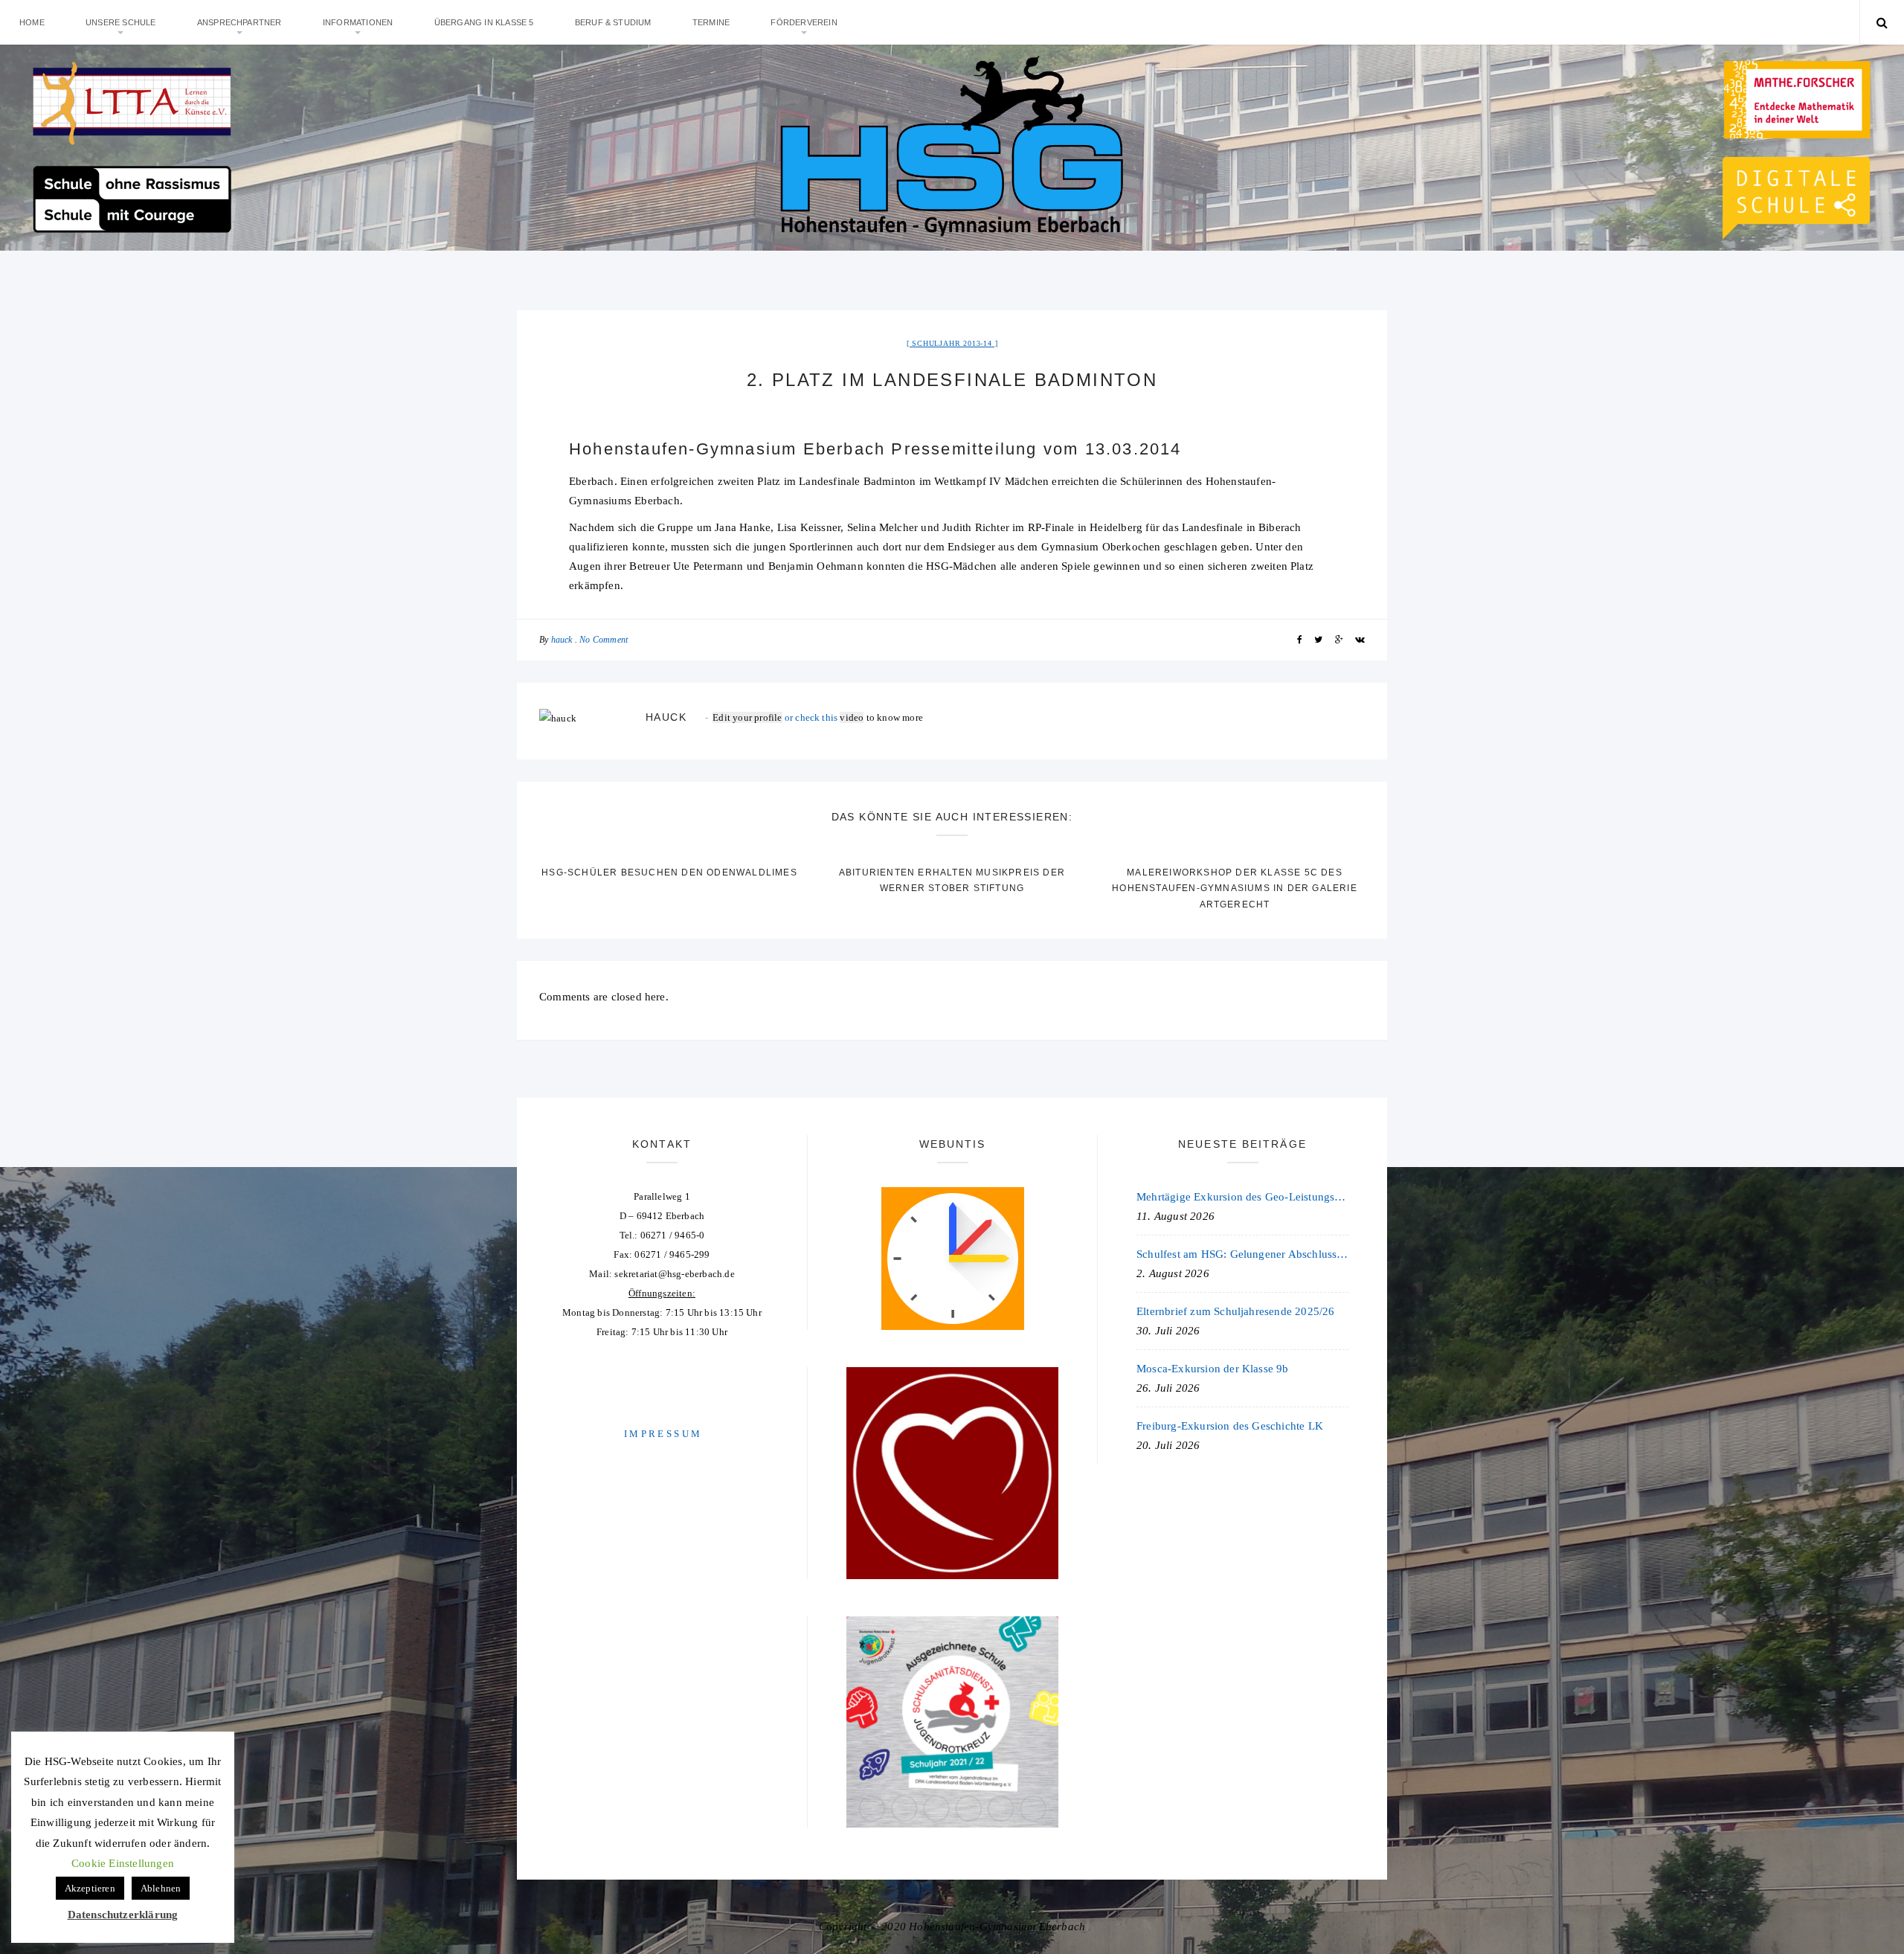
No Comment (604, 640)
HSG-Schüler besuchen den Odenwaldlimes (669, 872)
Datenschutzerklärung (123, 1915)
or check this (776, 717)
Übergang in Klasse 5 (484, 22)
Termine (711, 22)
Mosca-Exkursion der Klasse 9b (1213, 1369)
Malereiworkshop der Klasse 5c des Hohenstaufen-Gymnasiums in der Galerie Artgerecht (1235, 888)
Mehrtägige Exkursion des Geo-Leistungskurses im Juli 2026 (1242, 1197)
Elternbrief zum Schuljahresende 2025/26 (1236, 1311)
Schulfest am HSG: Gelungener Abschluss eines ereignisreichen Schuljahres (1242, 1254)
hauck (562, 640)
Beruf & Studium (613, 22)
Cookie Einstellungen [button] (123, 1863)
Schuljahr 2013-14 (952, 343)
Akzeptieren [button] (90, 1888)
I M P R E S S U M (662, 1434)
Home (32, 22)
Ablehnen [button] (161, 1888)
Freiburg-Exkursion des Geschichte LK (1230, 1426)
